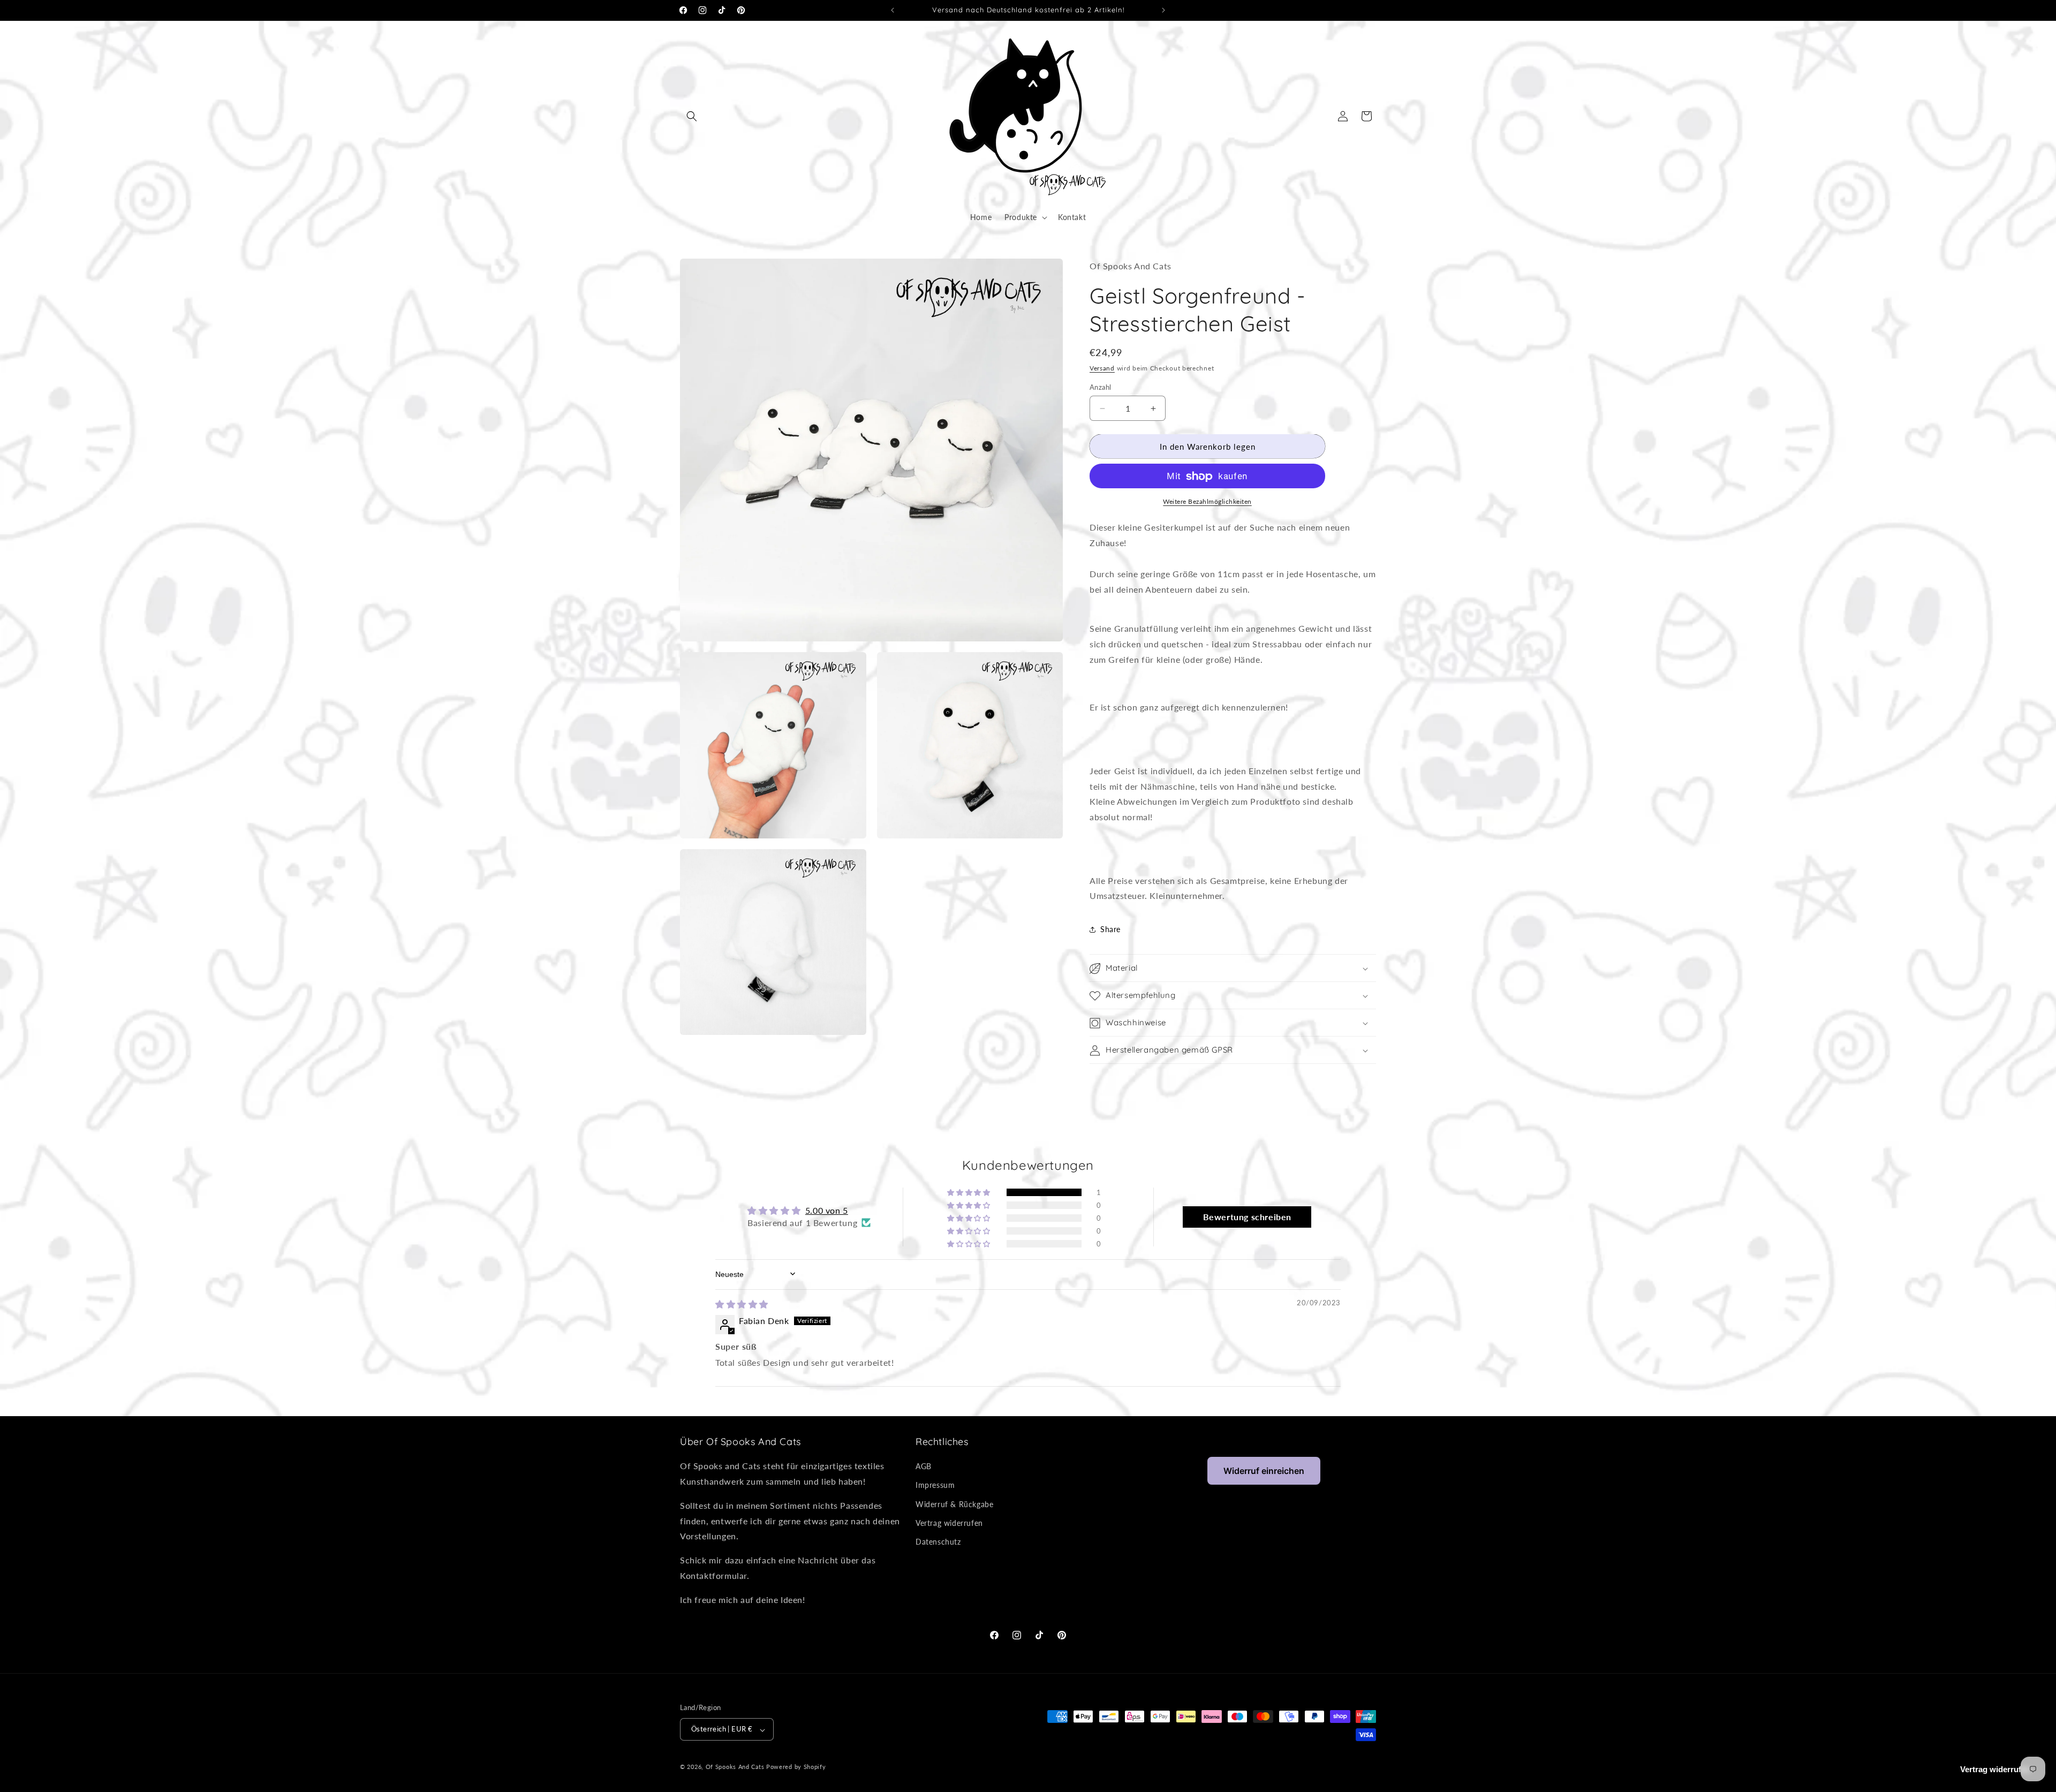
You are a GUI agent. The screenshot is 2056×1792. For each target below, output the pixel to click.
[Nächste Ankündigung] (1163, 10)
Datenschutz (938, 1542)
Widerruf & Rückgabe (954, 1504)
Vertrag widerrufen (949, 1523)
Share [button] (1110, 929)
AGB (924, 1467)
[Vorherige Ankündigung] (893, 10)
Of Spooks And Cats (735, 1767)
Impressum (935, 1485)
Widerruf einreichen (1264, 1471)
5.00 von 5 (827, 1210)
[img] (742, 1304)
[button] (692, 116)
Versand (1102, 369)
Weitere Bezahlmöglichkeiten (1207, 502)
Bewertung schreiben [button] (1247, 1216)
